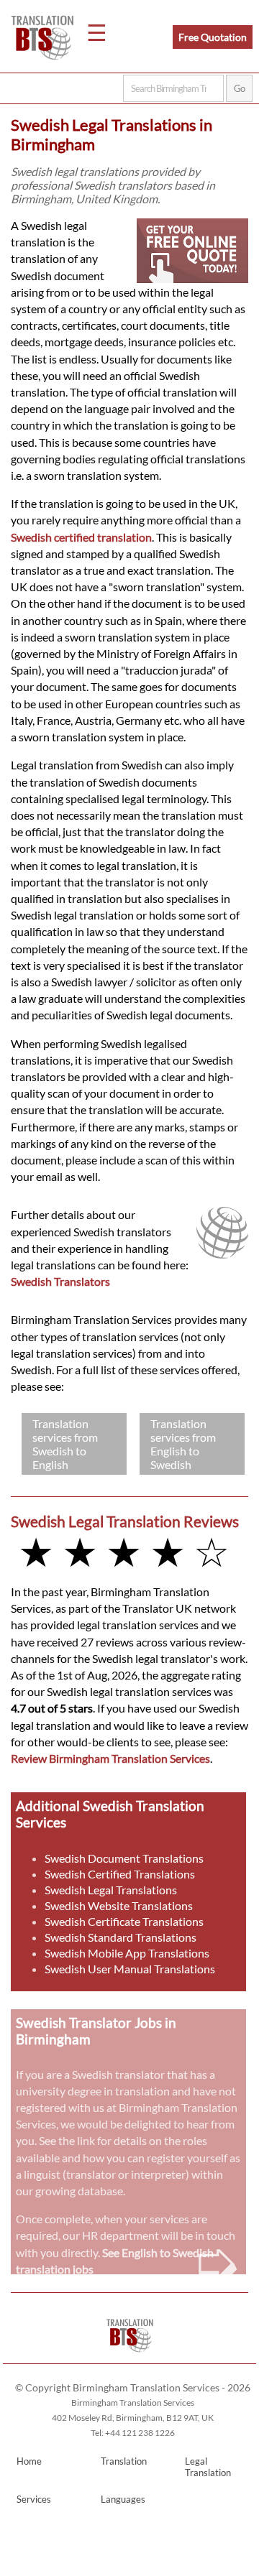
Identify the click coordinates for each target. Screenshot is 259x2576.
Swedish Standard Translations (121, 1937)
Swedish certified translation (81, 537)
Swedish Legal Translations (111, 1890)
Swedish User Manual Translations (130, 1969)
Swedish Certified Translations (120, 1874)
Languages (123, 2499)
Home (29, 2461)
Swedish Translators (60, 1281)
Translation (124, 2461)
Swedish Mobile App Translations (127, 1953)
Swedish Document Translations (124, 1858)
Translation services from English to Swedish (183, 1444)
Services (34, 2499)
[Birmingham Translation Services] (130, 2357)
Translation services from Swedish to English (65, 1444)
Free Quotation (213, 37)
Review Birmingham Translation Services (110, 1758)
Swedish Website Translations (119, 1905)
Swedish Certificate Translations (124, 1921)
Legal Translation (208, 2467)
